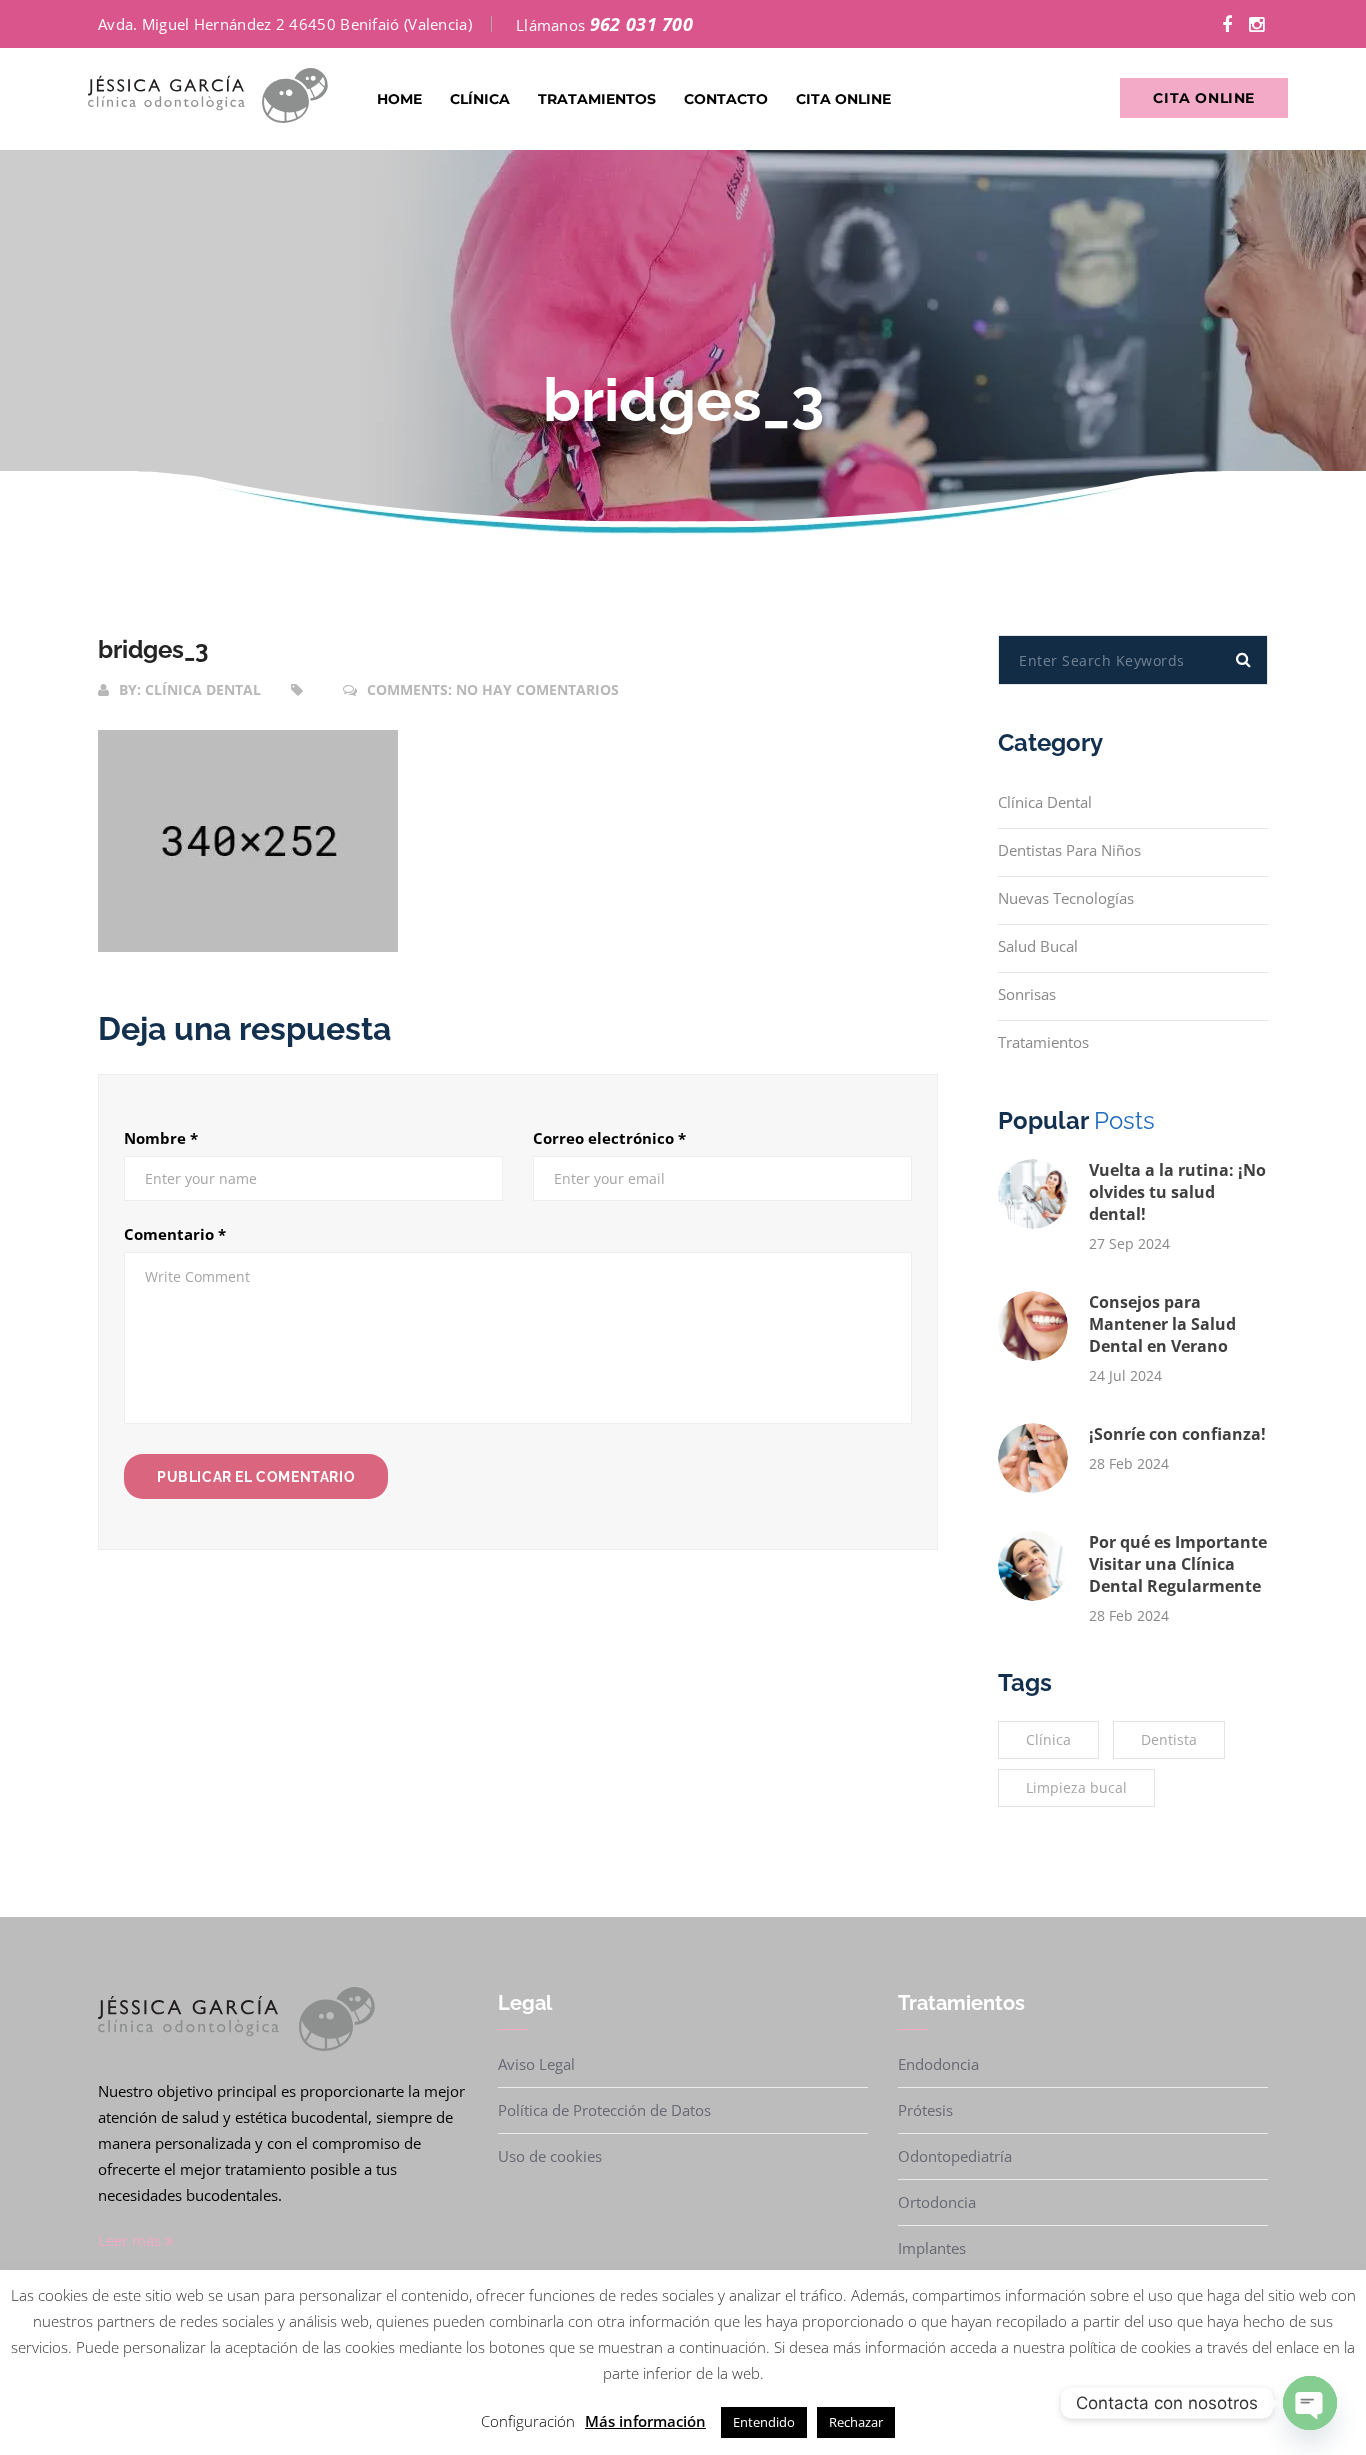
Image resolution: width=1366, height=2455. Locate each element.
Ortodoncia (937, 2202)
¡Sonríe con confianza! (1177, 1434)
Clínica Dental (1045, 802)
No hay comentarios (537, 689)
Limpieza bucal (1076, 1787)
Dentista (1169, 1739)
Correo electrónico (609, 1138)
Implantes (932, 2248)
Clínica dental (203, 689)
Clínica (480, 99)
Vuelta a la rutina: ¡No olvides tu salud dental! (1177, 1192)
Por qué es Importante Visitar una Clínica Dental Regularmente (1178, 1564)
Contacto (726, 99)
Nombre (161, 1138)
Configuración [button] (528, 2421)
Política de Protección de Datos (604, 2110)
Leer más (131, 2240)
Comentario (175, 1234)
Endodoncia (938, 2064)
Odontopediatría (955, 2156)
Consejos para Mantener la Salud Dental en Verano (1162, 1324)
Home (399, 99)
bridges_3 (153, 649)
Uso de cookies (550, 2156)
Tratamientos (597, 99)
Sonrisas (1027, 994)
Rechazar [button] (856, 2422)
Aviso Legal (536, 2064)
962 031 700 (641, 24)
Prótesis (925, 2110)
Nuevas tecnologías (1066, 898)
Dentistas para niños (1069, 850)
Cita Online (843, 99)
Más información (645, 2421)
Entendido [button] (764, 2422)
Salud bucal (1038, 946)
